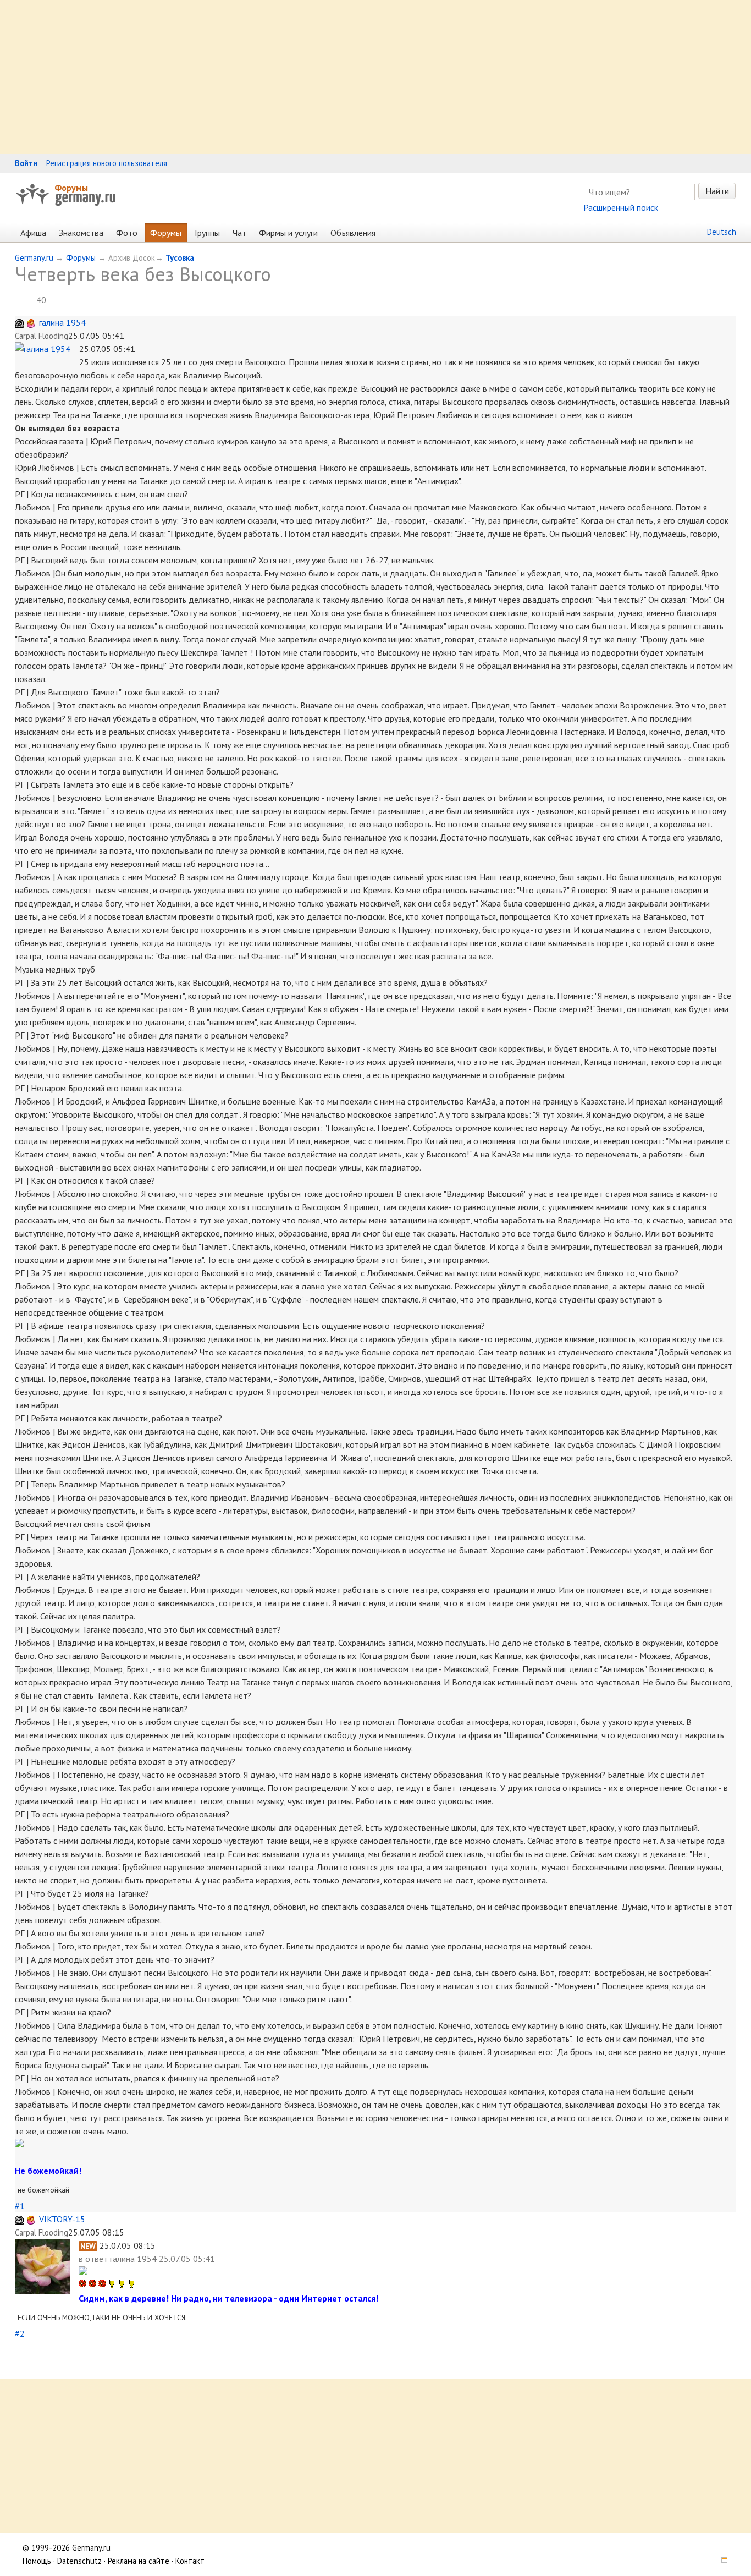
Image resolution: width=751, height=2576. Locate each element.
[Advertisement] (330, 77)
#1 (20, 2206)
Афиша (33, 233)
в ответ (94, 2259)
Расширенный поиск (621, 207)
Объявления (353, 233)
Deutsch (722, 232)
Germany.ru (34, 258)
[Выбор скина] (720, 2561)
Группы (207, 233)
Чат (239, 233)
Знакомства (81, 233)
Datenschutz (79, 2561)
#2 (20, 2333)
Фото (127, 233)
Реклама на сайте (139, 2561)
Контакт (190, 2561)
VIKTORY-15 (62, 2219)
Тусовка (180, 258)
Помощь (37, 2561)
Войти (26, 163)
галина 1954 (62, 322)
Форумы (71, 188)
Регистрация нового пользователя (107, 163)
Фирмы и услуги (288, 233)
